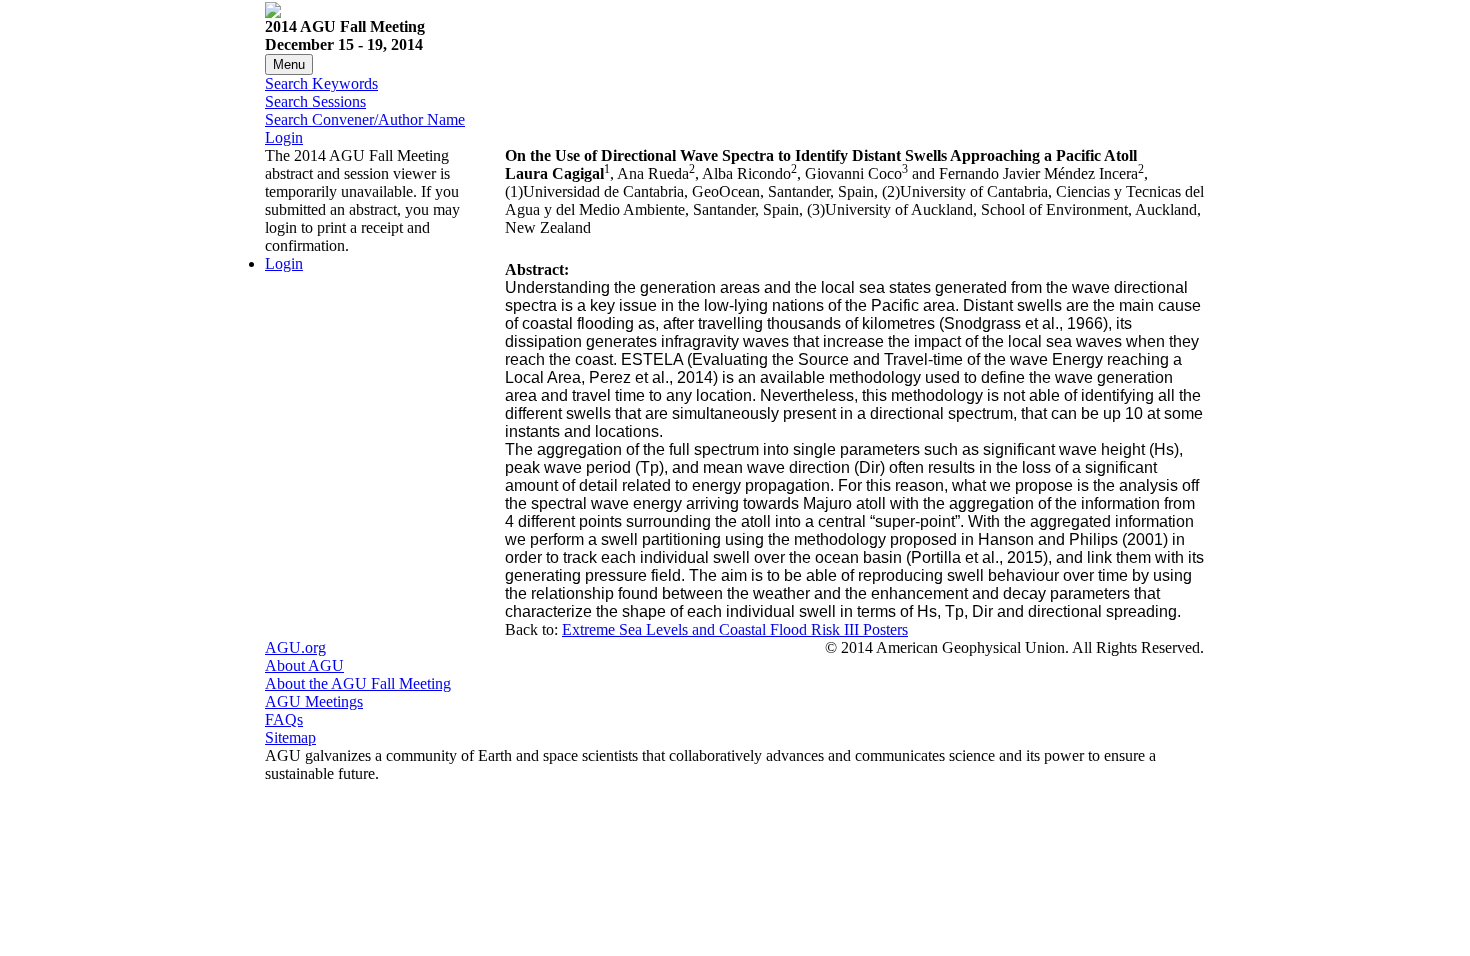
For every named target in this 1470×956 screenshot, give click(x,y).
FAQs (284, 719)
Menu (289, 64)
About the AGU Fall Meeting (358, 683)
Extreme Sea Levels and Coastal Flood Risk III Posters (735, 629)
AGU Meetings (314, 701)
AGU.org (295, 647)
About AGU (304, 665)
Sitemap (290, 737)
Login (284, 137)
